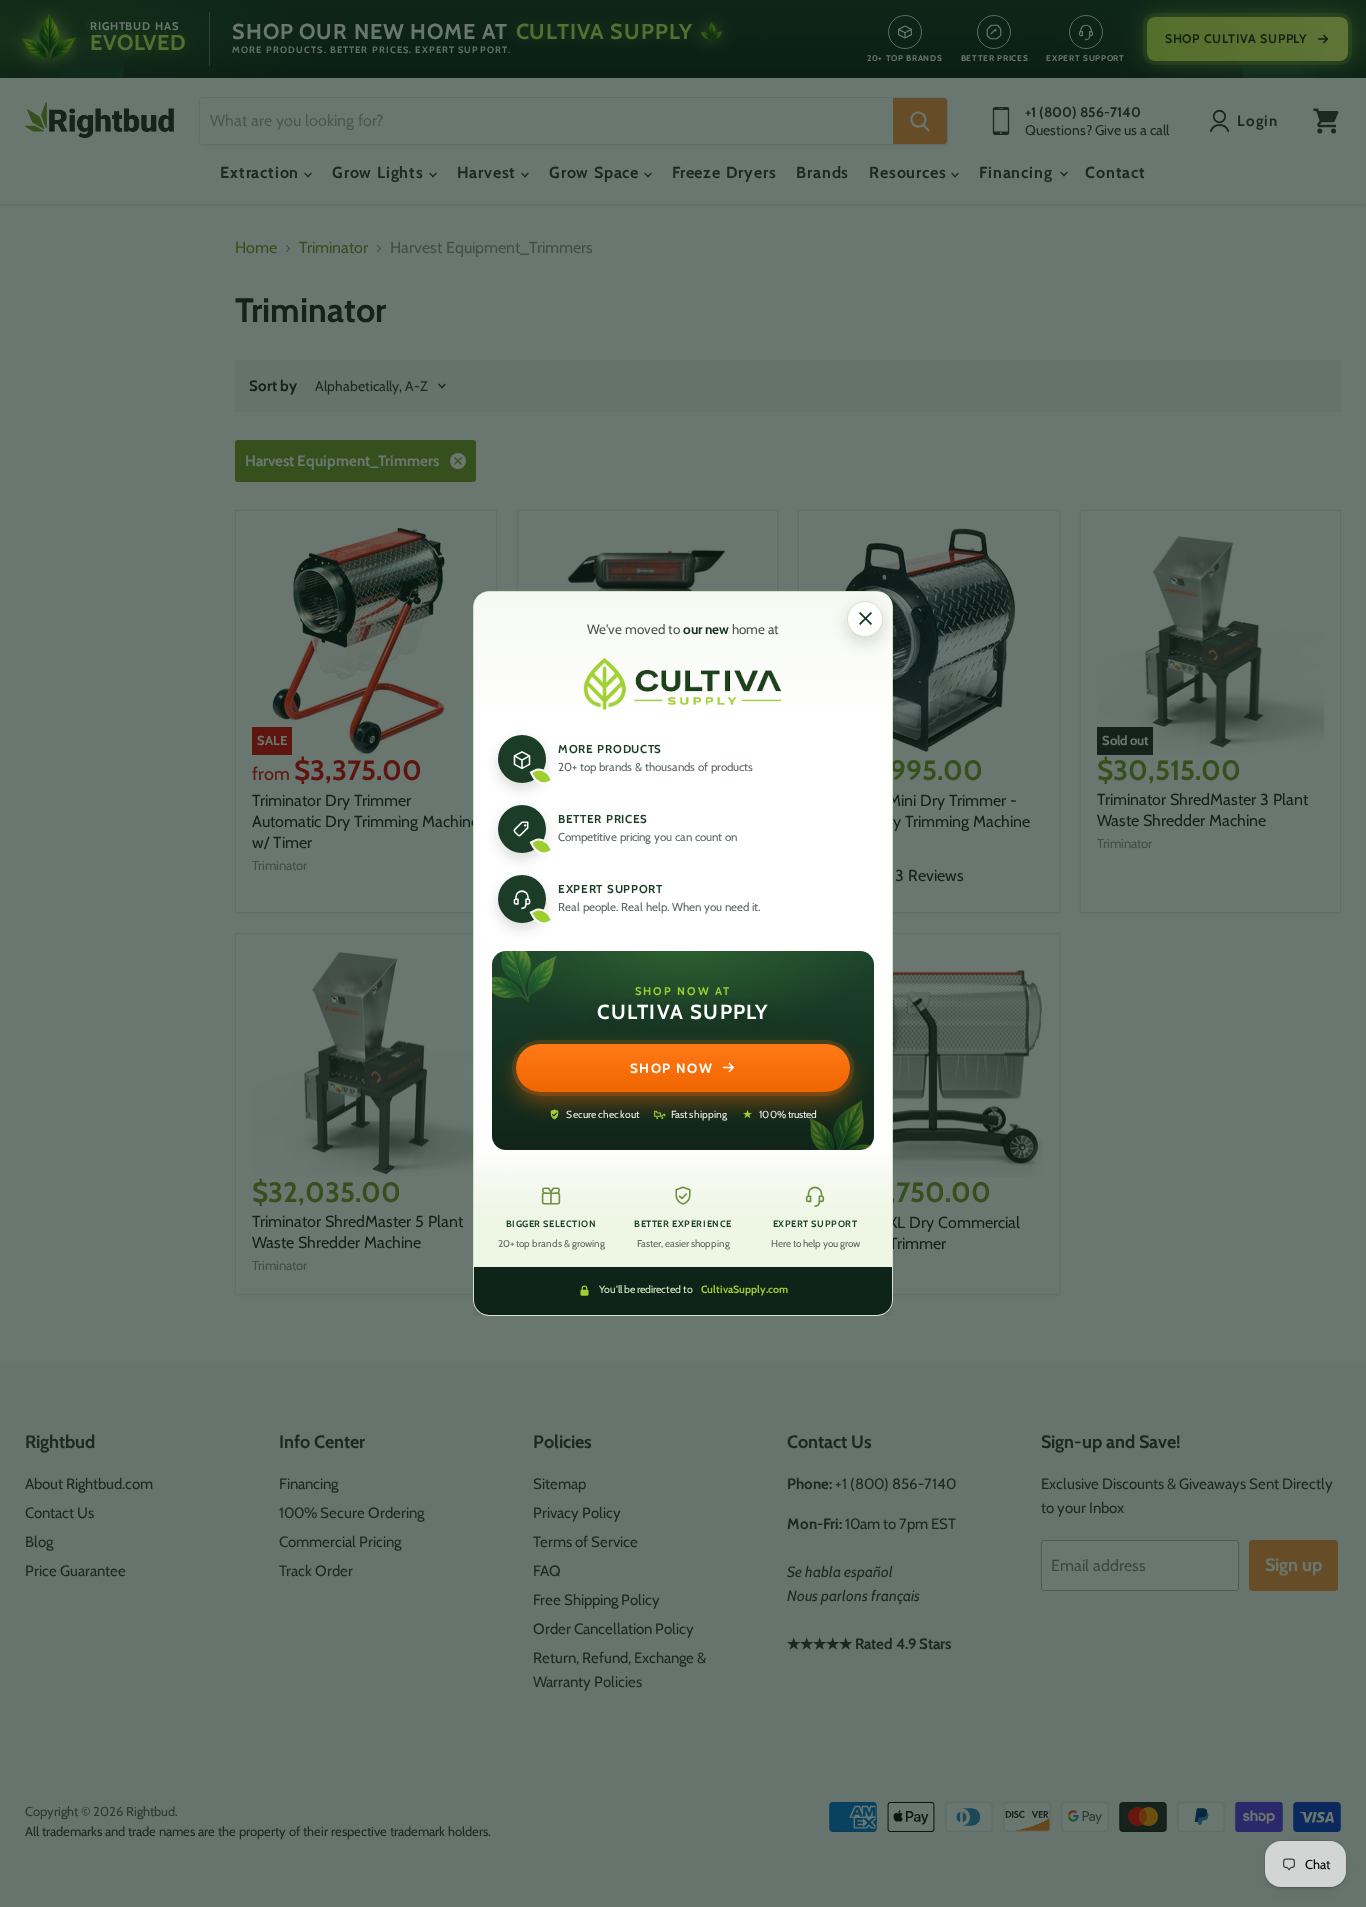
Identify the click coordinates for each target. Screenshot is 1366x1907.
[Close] (865, 619)
